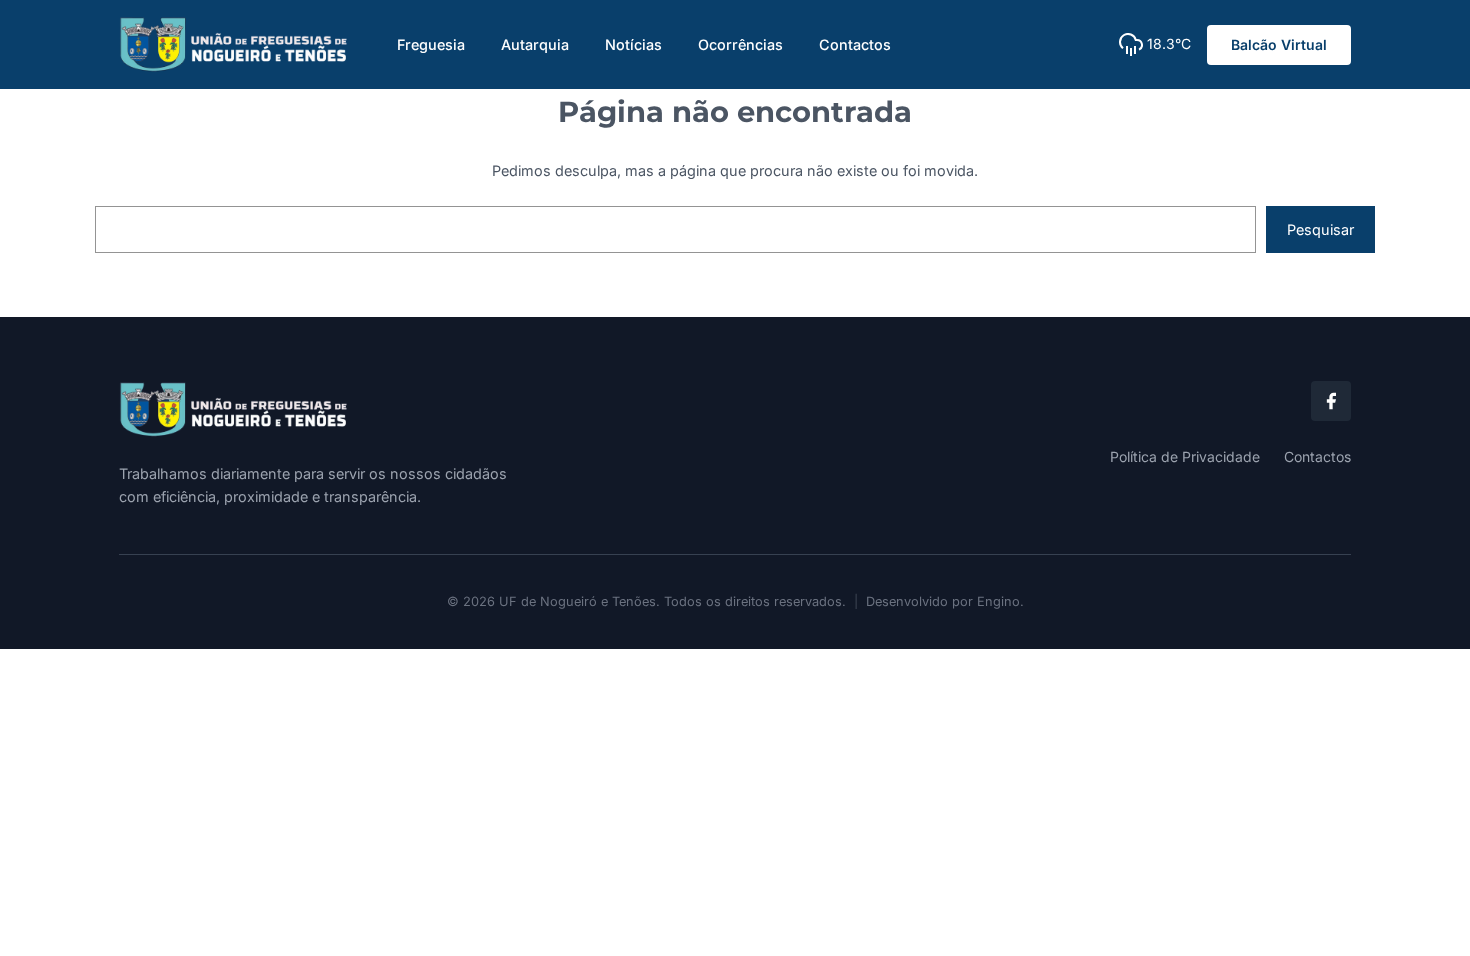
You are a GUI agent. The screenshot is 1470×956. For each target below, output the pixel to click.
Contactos (855, 44)
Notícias (633, 44)
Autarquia (535, 44)
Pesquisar (1320, 229)
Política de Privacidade (1185, 456)
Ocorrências (740, 44)
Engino (998, 601)
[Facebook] (1331, 401)
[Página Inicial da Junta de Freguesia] (234, 44)
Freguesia (431, 44)
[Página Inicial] (419, 409)
